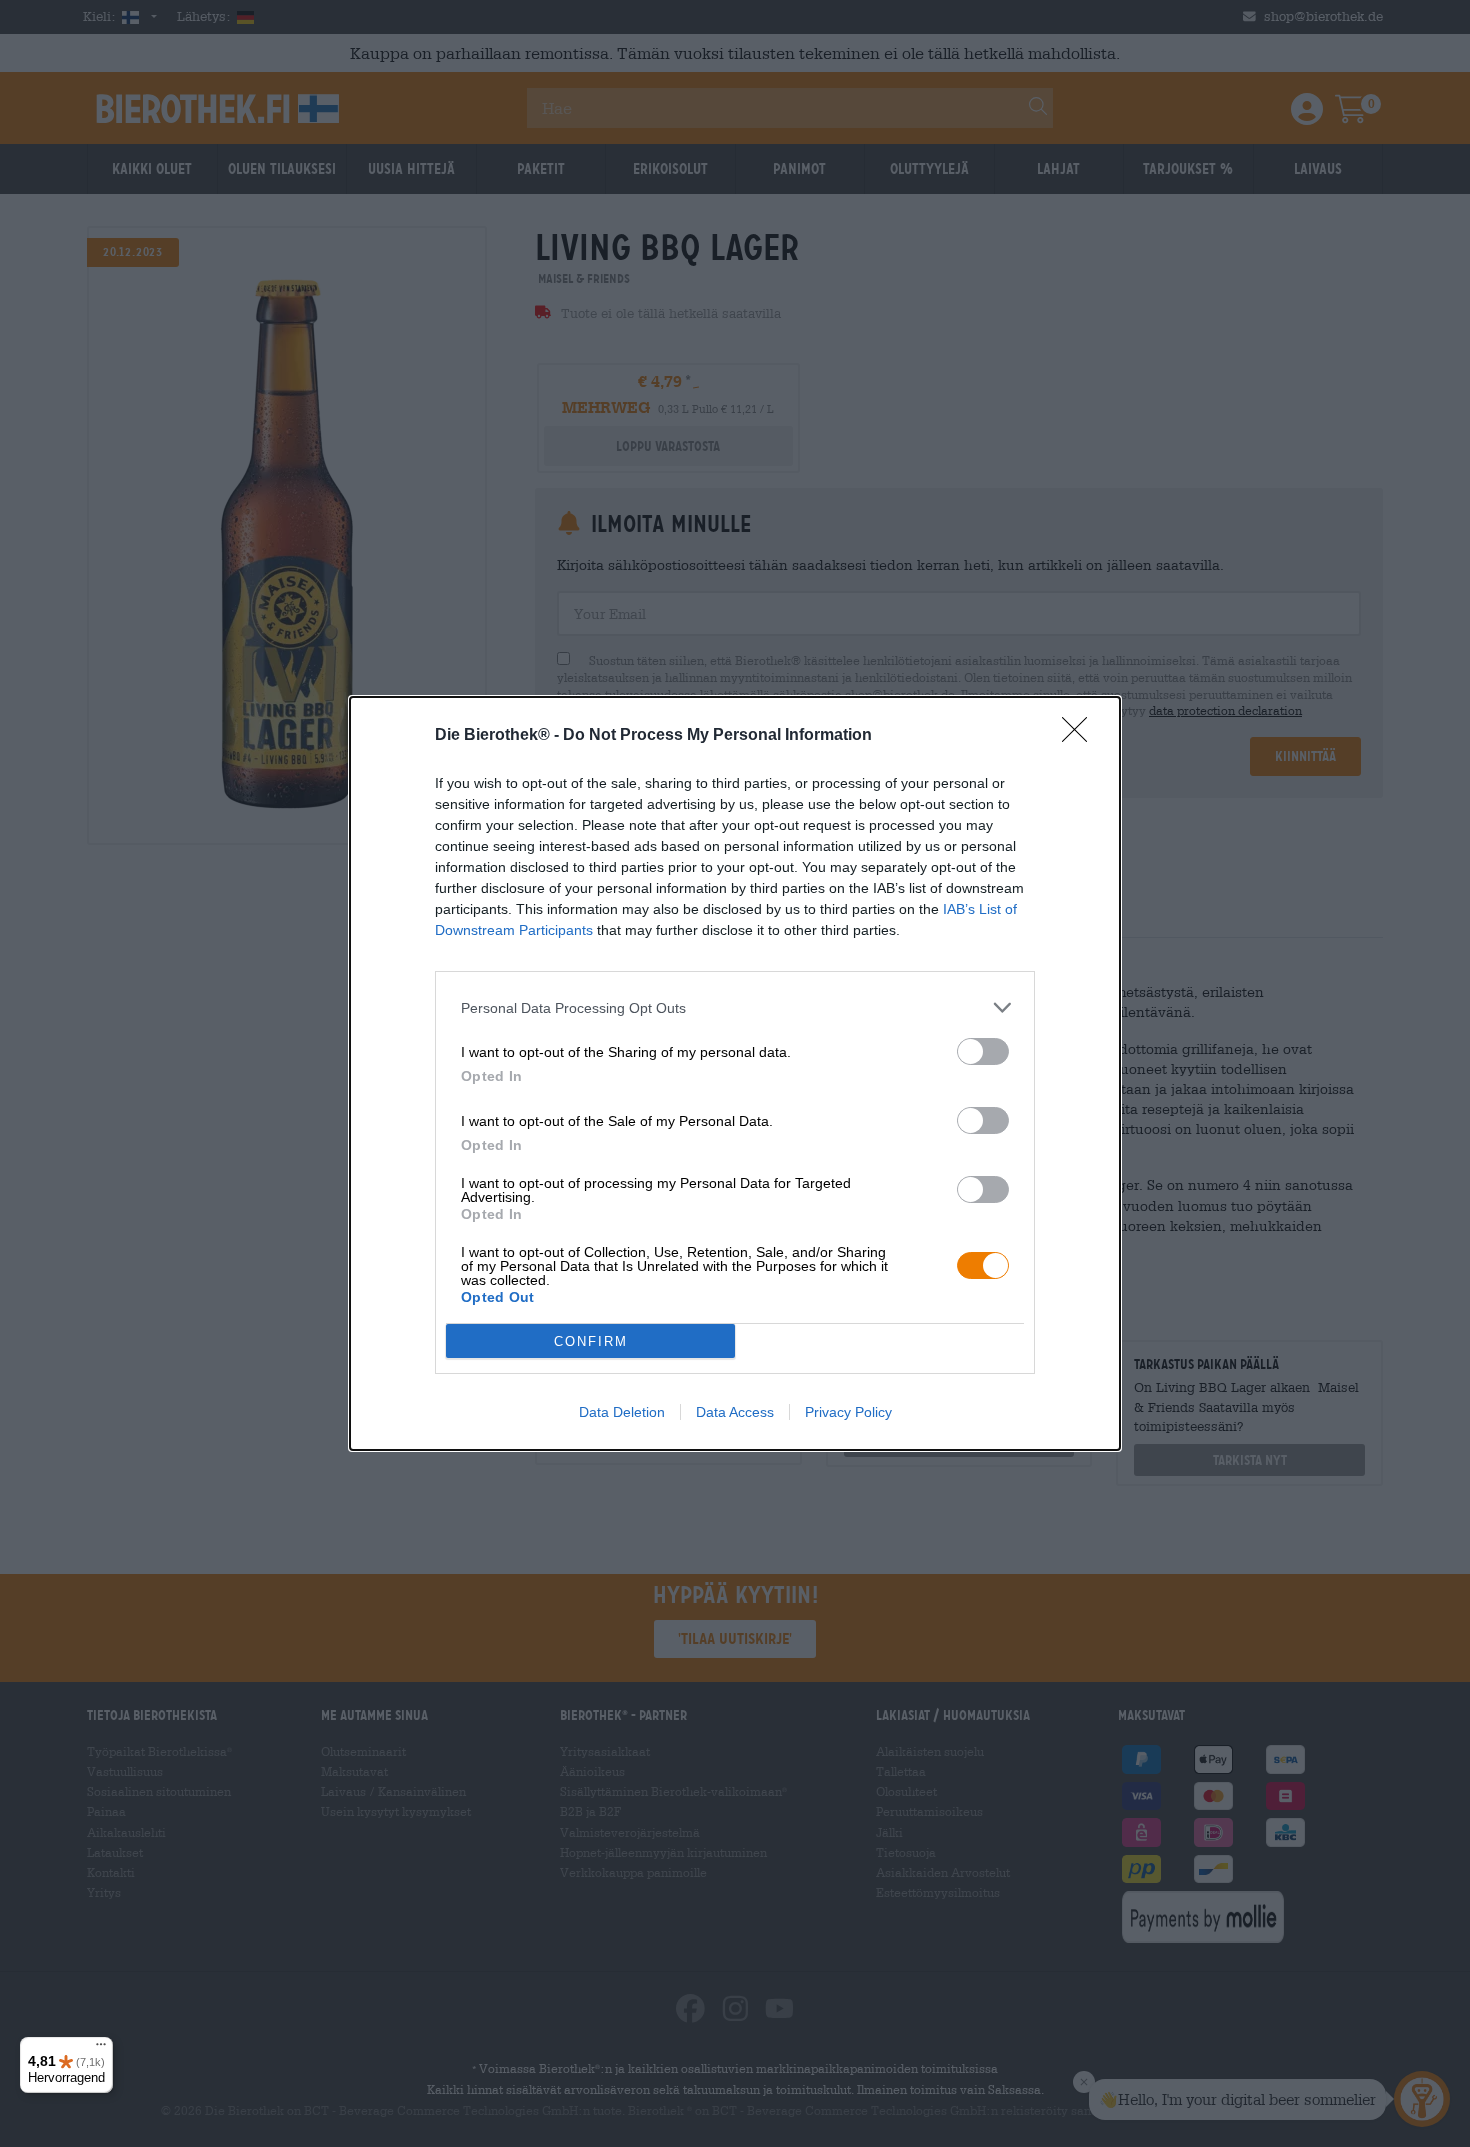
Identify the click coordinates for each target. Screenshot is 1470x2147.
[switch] (983, 1051)
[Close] (1081, 736)
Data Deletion (622, 1412)
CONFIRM (591, 1341)
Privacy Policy (848, 1412)
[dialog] (735, 1073)
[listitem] (735, 1007)
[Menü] (101, 2049)
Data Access (735, 1412)
